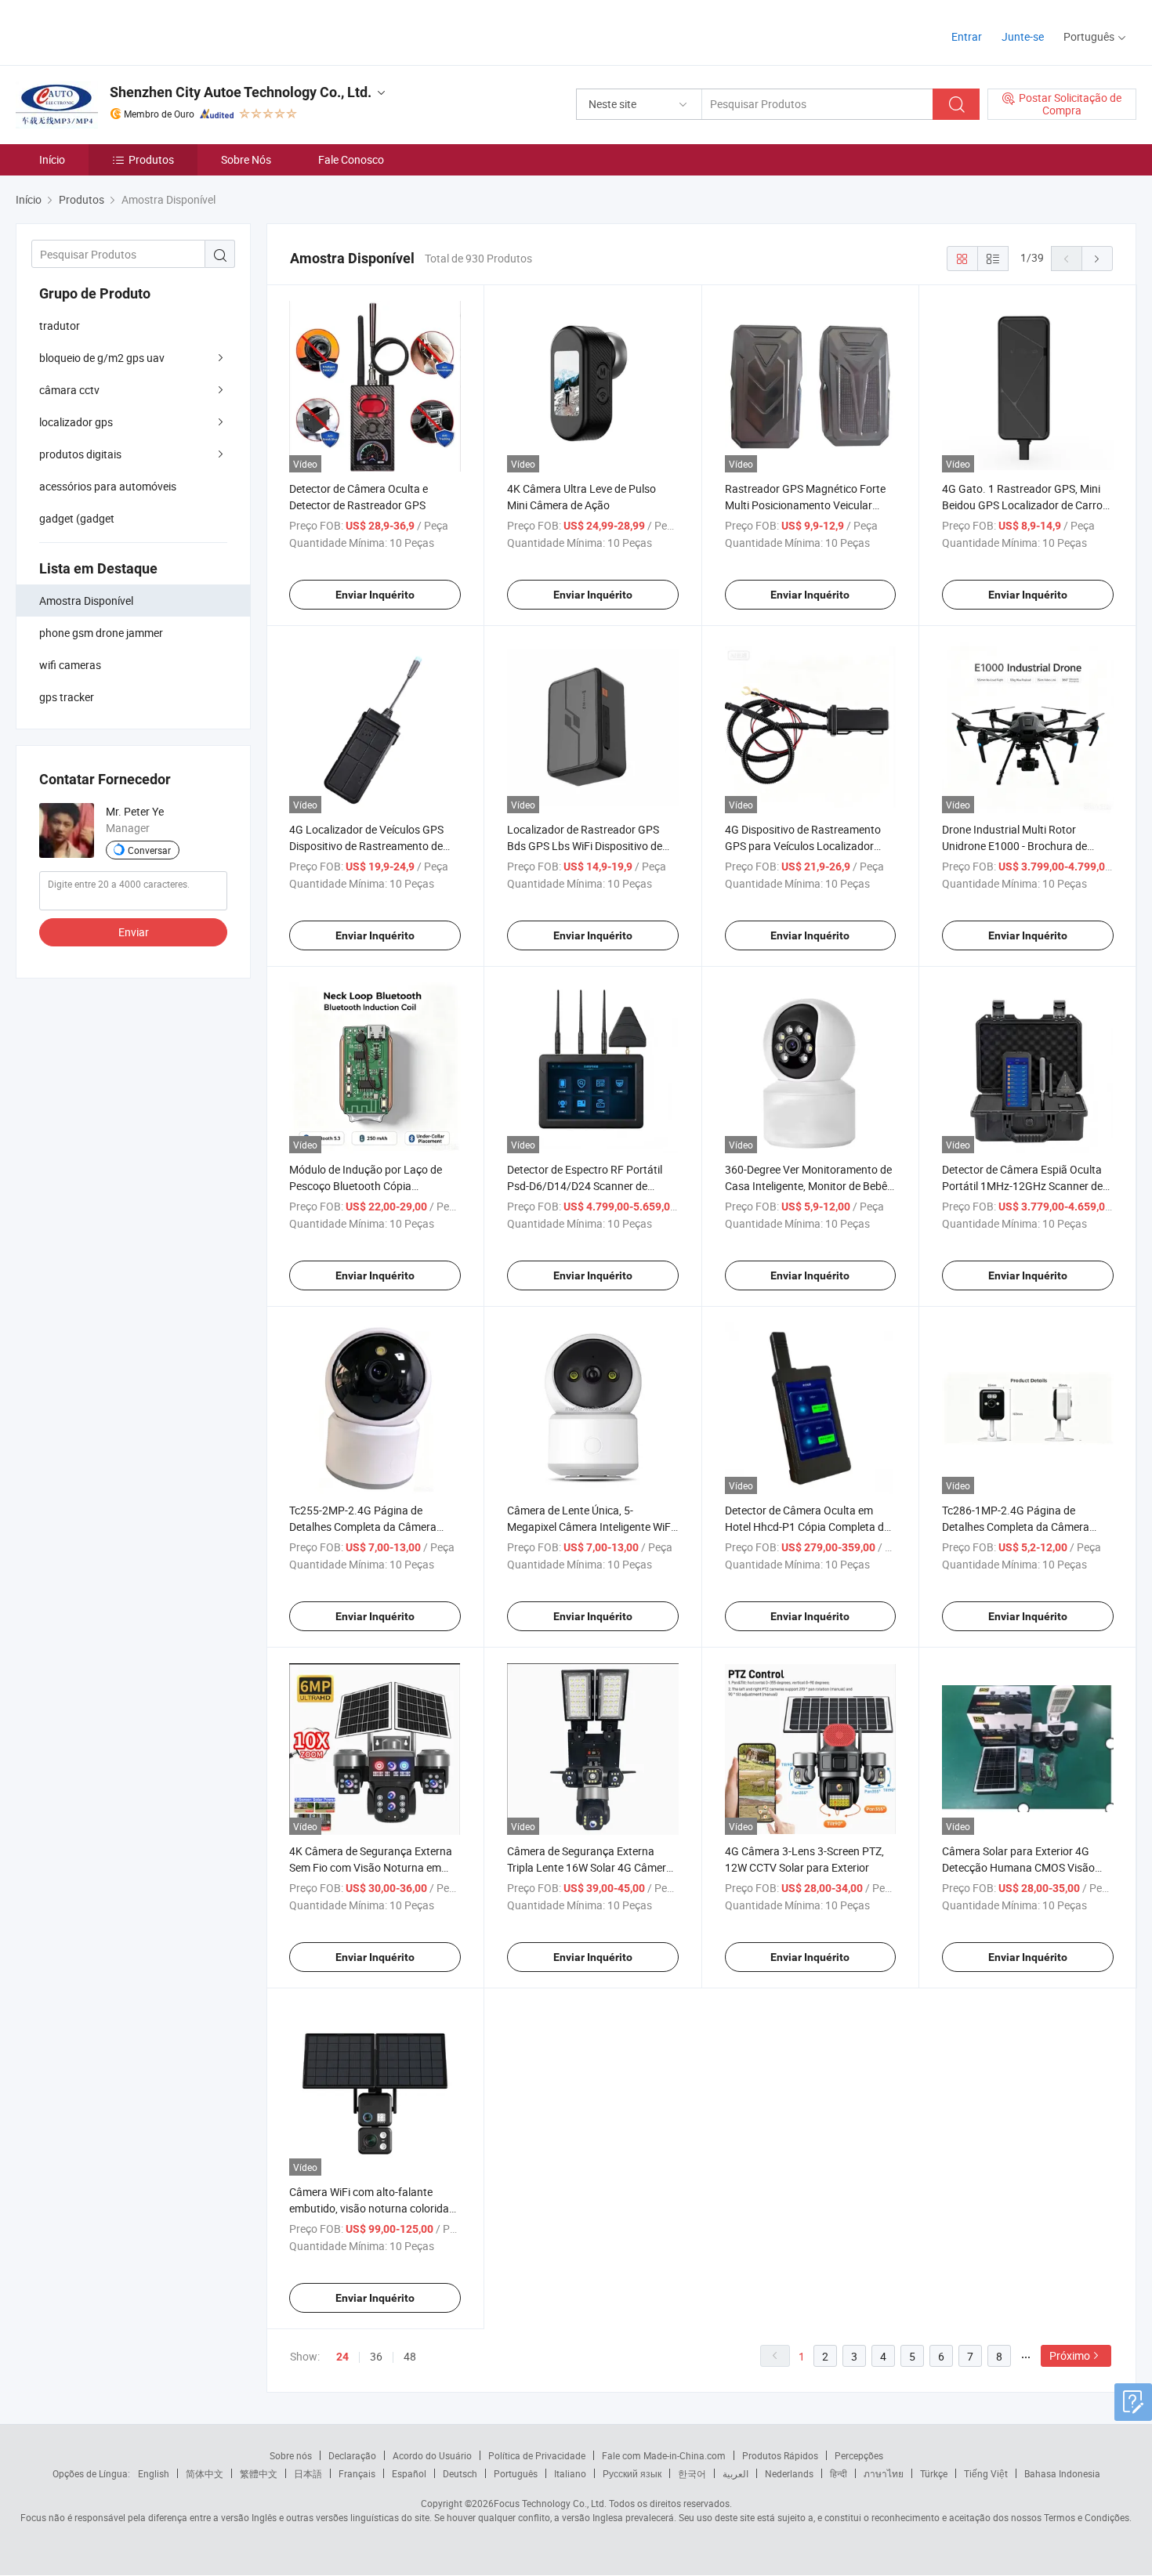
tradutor (60, 326)
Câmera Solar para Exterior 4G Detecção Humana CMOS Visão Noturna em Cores (1018, 1867)
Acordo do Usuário (432, 2455)
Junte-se (1023, 36)
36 (376, 2356)
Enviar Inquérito (375, 595)
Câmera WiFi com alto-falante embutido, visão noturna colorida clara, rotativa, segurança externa (371, 2208)
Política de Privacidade (537, 2455)
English (154, 2473)
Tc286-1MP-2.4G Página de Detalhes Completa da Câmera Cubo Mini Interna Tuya (1016, 1527)
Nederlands (789, 2473)
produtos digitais (80, 454)
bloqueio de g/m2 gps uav (102, 358)
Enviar (134, 932)
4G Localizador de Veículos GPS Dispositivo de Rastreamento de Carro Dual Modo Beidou (366, 846)
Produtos (151, 159)
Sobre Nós (246, 159)
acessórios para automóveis (108, 486)
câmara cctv (69, 390)
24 (342, 2357)
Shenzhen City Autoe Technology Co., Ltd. (241, 92)
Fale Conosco (351, 159)
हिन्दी (839, 2473)
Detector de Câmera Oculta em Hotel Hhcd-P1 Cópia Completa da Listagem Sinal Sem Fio (808, 1527)
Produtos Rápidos (780, 2455)
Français (357, 2473)
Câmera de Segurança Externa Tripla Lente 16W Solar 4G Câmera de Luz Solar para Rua (590, 1867)
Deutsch (460, 2473)
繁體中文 (259, 2473)
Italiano (570, 2473)
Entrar (967, 36)
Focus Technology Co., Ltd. (550, 2503)
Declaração (352, 2455)
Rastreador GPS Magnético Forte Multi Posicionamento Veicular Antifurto (805, 505)
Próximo (1070, 2355)
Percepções (859, 2455)
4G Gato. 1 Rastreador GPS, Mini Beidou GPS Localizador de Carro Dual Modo (1022, 505)
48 (410, 2356)
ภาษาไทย (884, 2473)
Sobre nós (291, 2455)
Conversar (149, 850)
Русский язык (632, 2473)
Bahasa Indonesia (1062, 2473)
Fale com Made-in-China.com (664, 2455)
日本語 (308, 2473)
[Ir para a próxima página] (1097, 259)
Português (516, 2473)
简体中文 (205, 2473)
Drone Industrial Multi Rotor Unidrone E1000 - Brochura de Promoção (1014, 846)
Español (409, 2473)
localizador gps (76, 422)
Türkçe (934, 2473)
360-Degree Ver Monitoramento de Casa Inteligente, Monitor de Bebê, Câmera (808, 1186)
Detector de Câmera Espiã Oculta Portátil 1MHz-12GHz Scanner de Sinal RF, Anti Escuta (1022, 1186)
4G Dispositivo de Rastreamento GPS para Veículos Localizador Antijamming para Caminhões (803, 846)
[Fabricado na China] (116, 31)
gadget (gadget (77, 518)
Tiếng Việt (986, 2473)
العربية (735, 2473)
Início (52, 159)
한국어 (692, 2473)
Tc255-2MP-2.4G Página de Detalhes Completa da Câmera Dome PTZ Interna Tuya (363, 1527)
